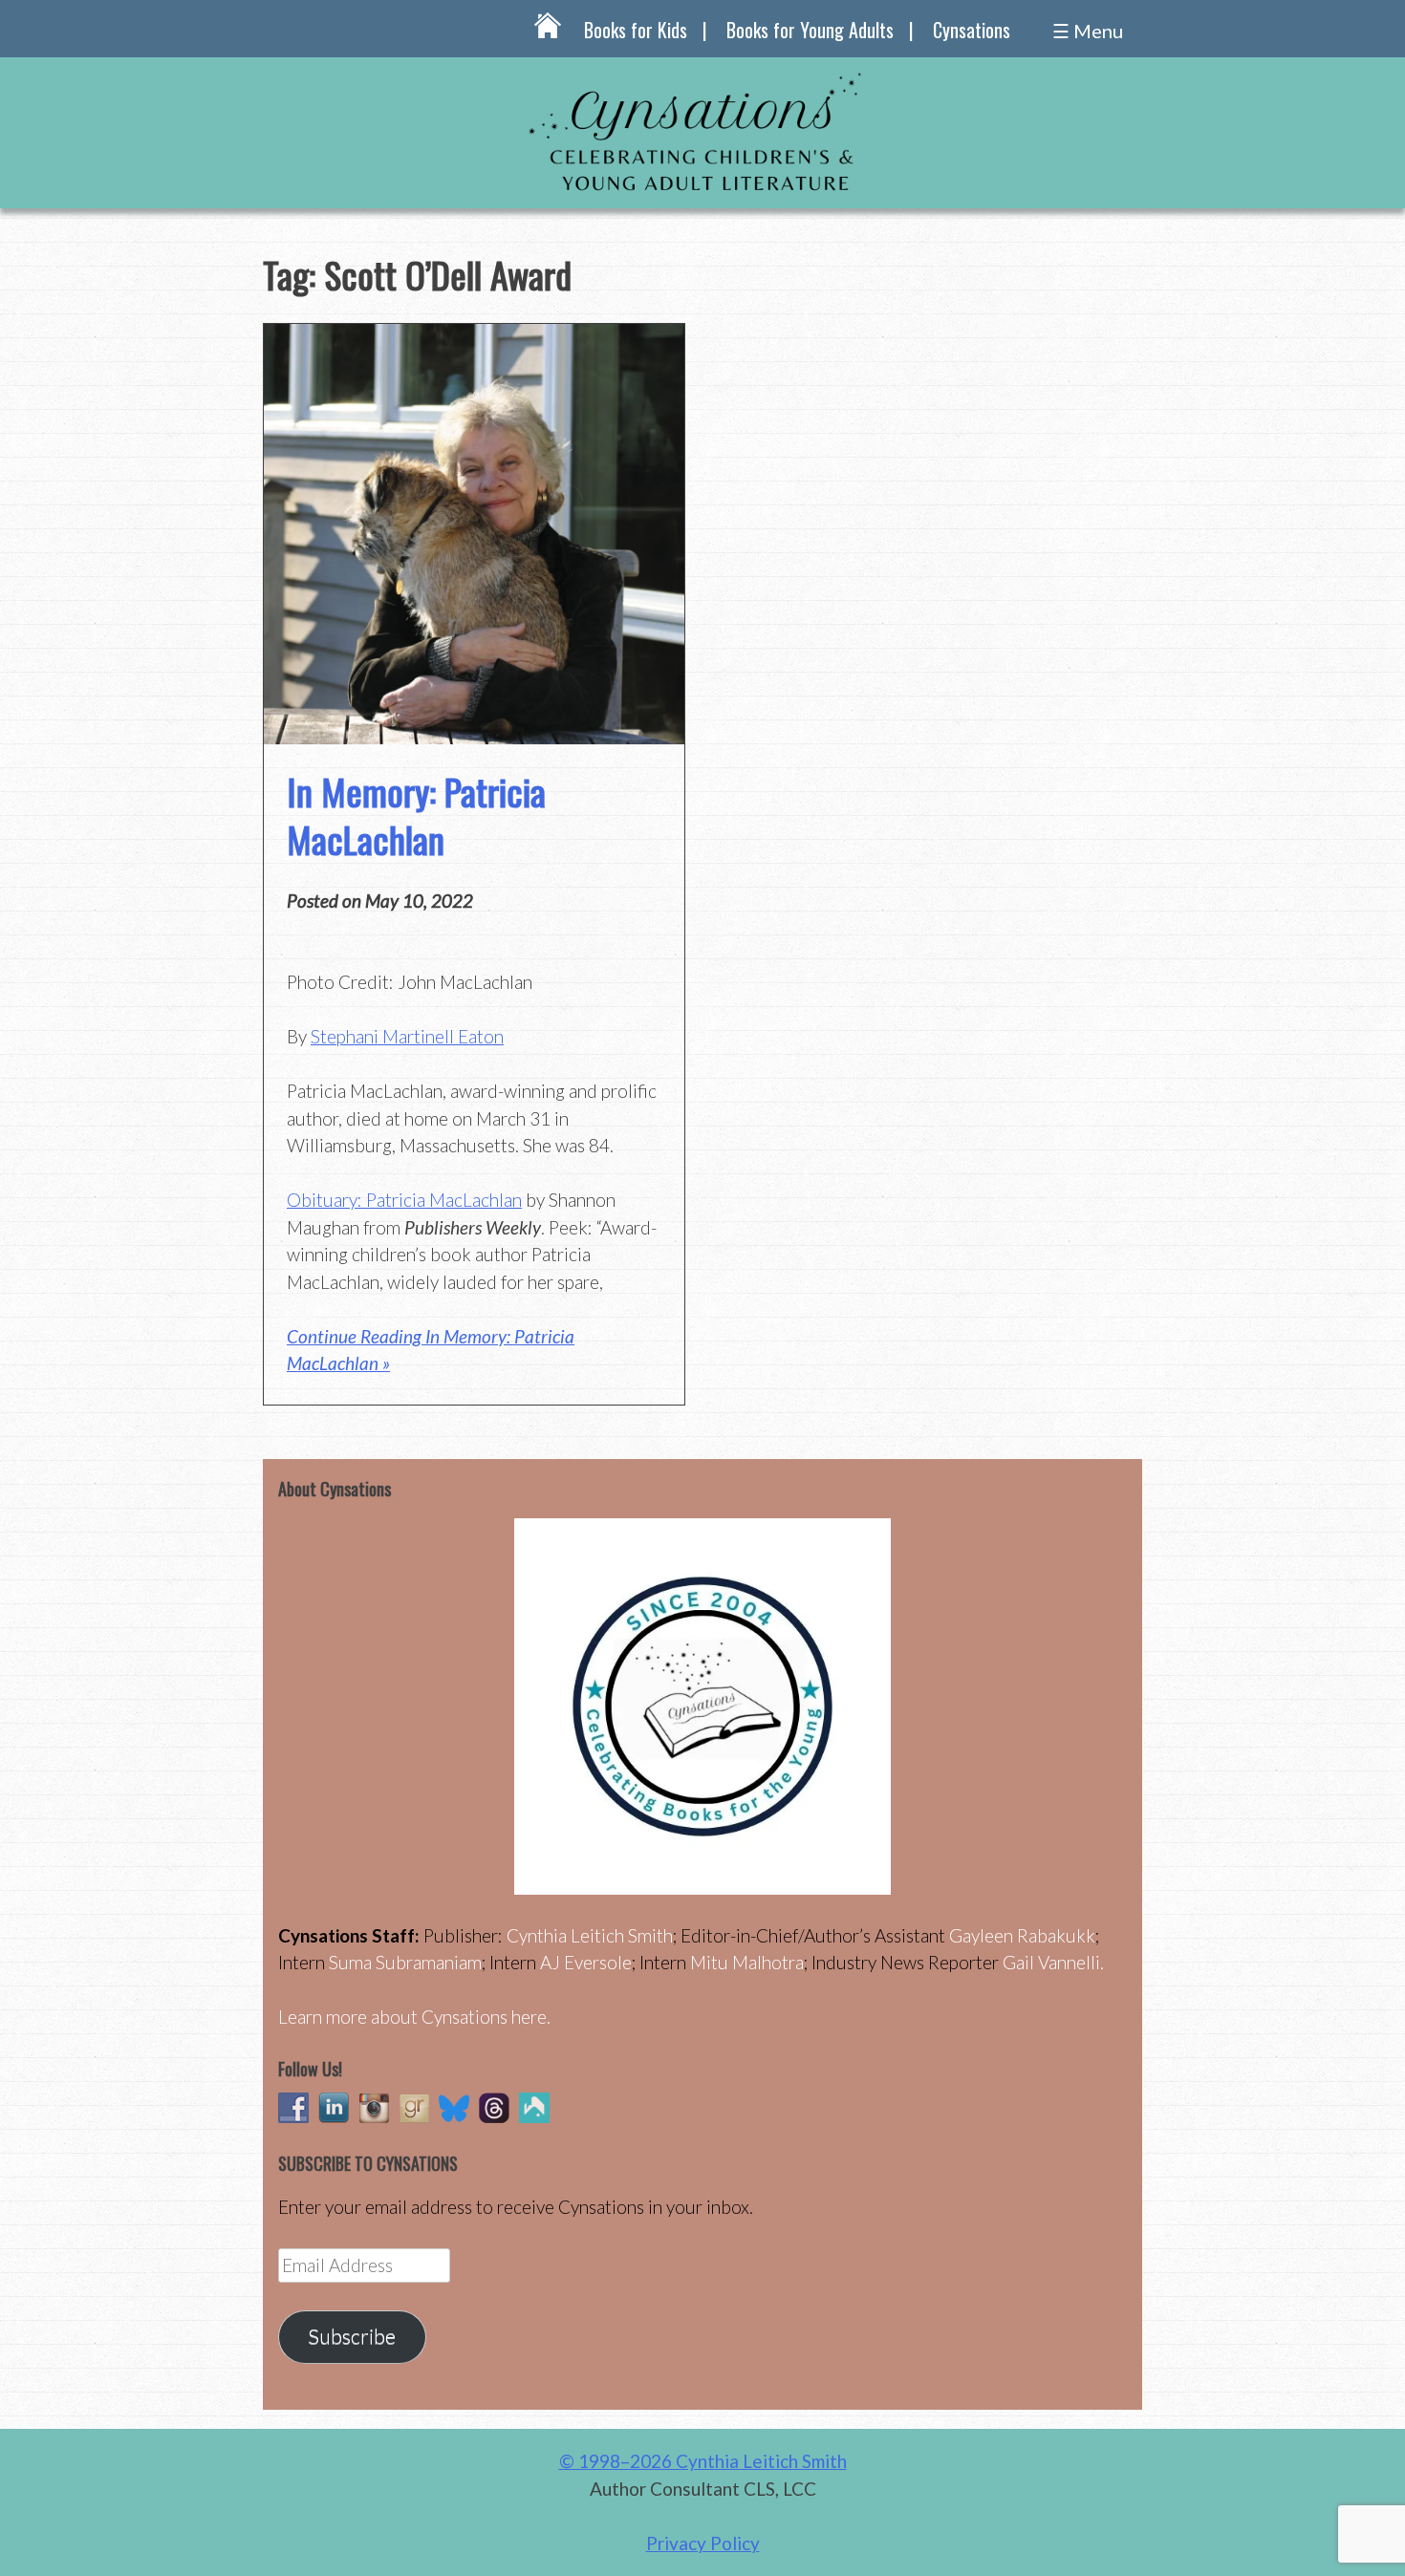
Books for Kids (636, 30)
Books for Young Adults (810, 30)
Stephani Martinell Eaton (407, 1036)
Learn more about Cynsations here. (414, 2017)
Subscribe (352, 2336)
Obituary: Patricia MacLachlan (404, 1200)
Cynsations (972, 30)
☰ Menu (1088, 31)
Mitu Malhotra (747, 1962)
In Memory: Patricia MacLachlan (416, 815)
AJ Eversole (586, 1962)
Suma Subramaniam (405, 1962)
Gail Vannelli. (1053, 1962)
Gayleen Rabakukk (1022, 1935)
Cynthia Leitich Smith (590, 1935)
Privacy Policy (703, 2543)
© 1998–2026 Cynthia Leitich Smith (703, 2461)
